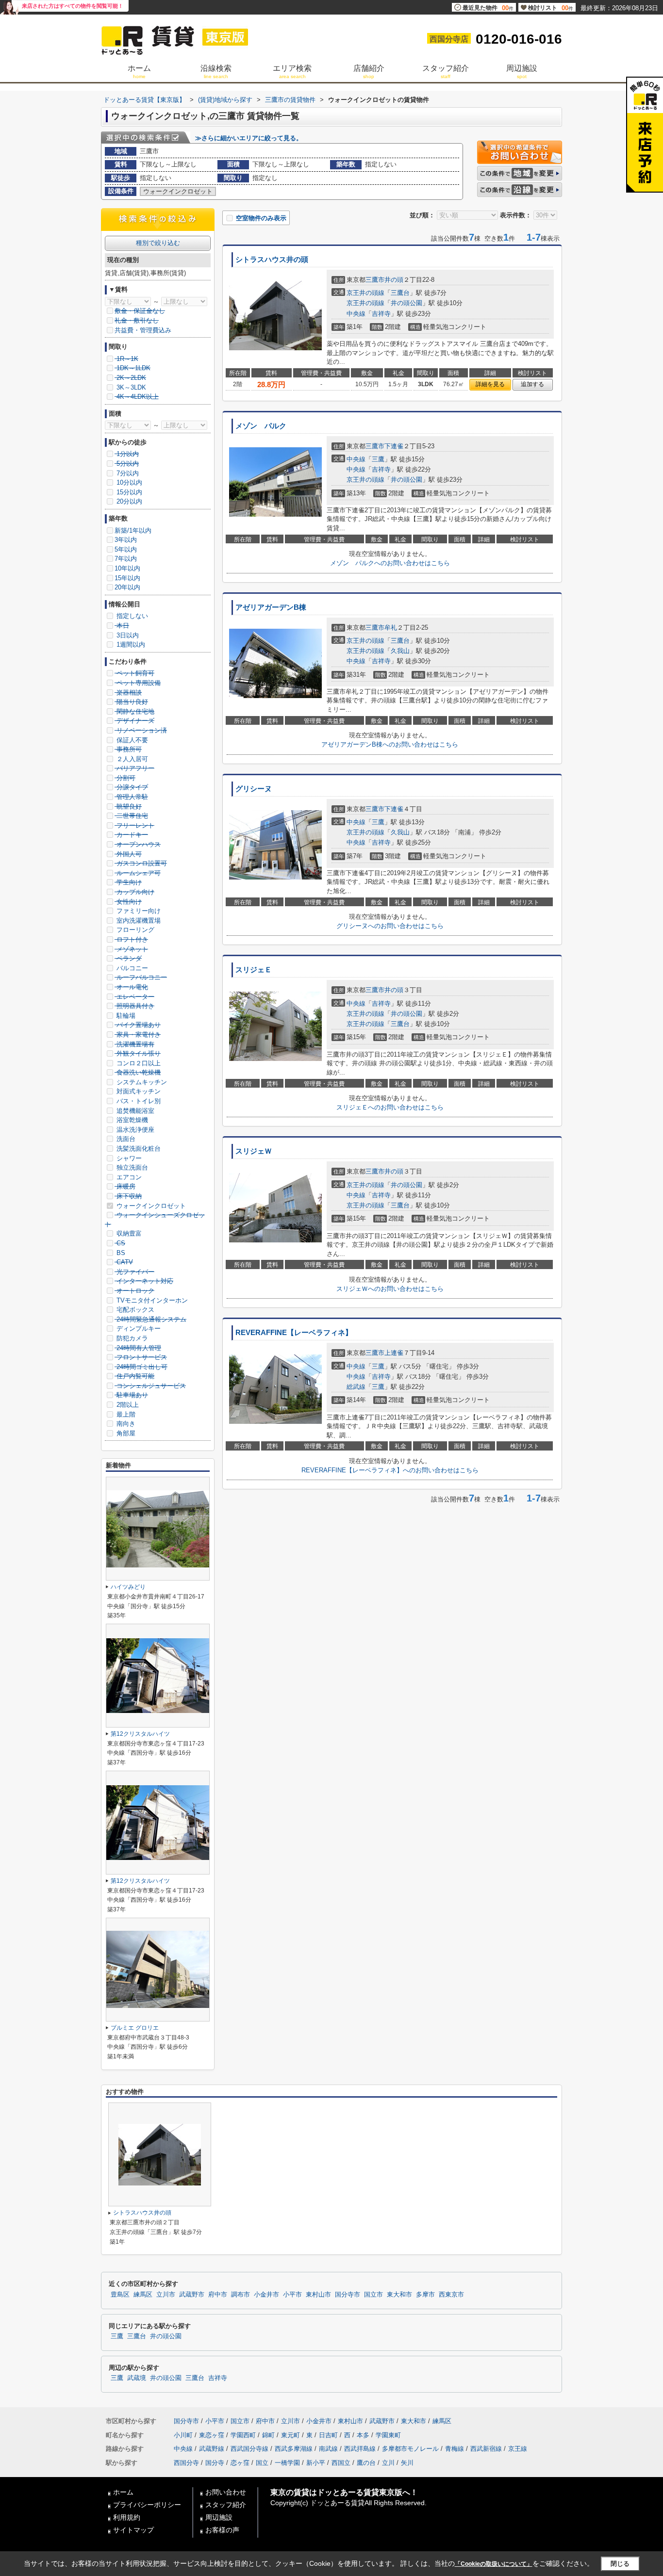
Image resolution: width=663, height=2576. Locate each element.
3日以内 (127, 635)
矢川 (407, 2463)
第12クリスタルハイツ (140, 1734)
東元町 (290, 2435)
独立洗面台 (131, 1167)
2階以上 (127, 1405)
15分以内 (128, 492)
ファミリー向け (138, 911)
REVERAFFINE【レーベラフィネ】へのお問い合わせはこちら (390, 1470)
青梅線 (455, 2449)
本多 (363, 2435)
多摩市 (425, 2295)
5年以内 (126, 549)
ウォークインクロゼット (150, 1206)
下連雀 (394, 446)
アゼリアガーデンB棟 (271, 607)
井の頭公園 (406, 303)
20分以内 (128, 501)
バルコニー (131, 968)
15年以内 (127, 578)
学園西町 (243, 2435)
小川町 (183, 2435)
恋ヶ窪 (240, 2463)
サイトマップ (133, 2530)
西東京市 (451, 2295)
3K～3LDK (130, 387)
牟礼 (391, 628)
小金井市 (266, 2295)
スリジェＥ (254, 970)
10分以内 (128, 482)
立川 (388, 2463)
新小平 (316, 2463)
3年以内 (126, 540)
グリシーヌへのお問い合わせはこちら (390, 926)
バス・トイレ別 (138, 1101)
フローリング (134, 930)
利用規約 (127, 2517)
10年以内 (127, 568)
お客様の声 (222, 2530)
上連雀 (394, 1353)
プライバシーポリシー (147, 2505)
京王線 (518, 2449)
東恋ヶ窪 (212, 2435)
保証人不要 (131, 740)
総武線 (356, 1387)
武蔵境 (137, 2378)
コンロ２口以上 (138, 1063)
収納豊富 (128, 1233)
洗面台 (125, 1139)
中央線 (356, 314)
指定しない (131, 616)
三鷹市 (375, 280)
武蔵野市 (192, 2295)
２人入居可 (131, 759)
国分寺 (215, 2463)
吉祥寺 (381, 314)
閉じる (620, 2564)
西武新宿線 (486, 2449)
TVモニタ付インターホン (151, 1300)
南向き (125, 1424)
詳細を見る (490, 384)
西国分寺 (186, 2463)
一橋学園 (287, 2463)
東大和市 (399, 2295)
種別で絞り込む (158, 243)
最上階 (125, 1414)
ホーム (123, 2492)
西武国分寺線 (249, 2449)
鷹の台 (366, 2463)
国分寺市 (348, 2295)
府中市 (218, 2295)
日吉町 (328, 2435)
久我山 (400, 651)
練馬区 (143, 2295)
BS (120, 1253)
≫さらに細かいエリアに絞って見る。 (249, 138)
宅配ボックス (134, 1310)
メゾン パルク (261, 426)
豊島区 (120, 2295)
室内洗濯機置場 (138, 921)
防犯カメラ (131, 1338)
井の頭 (394, 280)
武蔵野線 (212, 2449)
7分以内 (127, 473)
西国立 (341, 2463)
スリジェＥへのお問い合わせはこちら (390, 1107)
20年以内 (127, 587)
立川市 (166, 2295)
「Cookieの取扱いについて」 (494, 2564)
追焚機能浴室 (134, 1111)
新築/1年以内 (133, 530)
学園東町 (388, 2435)
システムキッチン (141, 1082)
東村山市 (318, 2295)
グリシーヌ (254, 789)
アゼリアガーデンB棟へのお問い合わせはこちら (390, 744)
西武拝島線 (360, 2449)
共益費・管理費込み (143, 330)
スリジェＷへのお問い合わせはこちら (390, 1289)
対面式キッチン (138, 1091)
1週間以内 (130, 644)
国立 (262, 2463)
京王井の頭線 (365, 293)
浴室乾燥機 (131, 1120)
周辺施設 (219, 2517)
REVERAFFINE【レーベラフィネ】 (294, 1333)
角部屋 (125, 1433)
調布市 (240, 2295)
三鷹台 (400, 293)
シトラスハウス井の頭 (272, 260)
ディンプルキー (138, 1329)
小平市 (292, 2295)
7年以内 (126, 559)
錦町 (268, 2435)
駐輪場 (125, 1016)
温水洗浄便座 (134, 1130)
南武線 (328, 2449)
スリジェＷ (254, 1151)
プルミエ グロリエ (135, 2028)
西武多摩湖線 (294, 2449)
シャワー (128, 1158)
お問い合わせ (226, 2492)
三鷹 (378, 459)
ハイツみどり (128, 1587)
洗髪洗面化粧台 (138, 1149)
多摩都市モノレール (410, 2449)
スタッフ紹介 (226, 2505)
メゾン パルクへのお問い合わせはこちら (390, 563)
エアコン (128, 1177)
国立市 (373, 2295)
